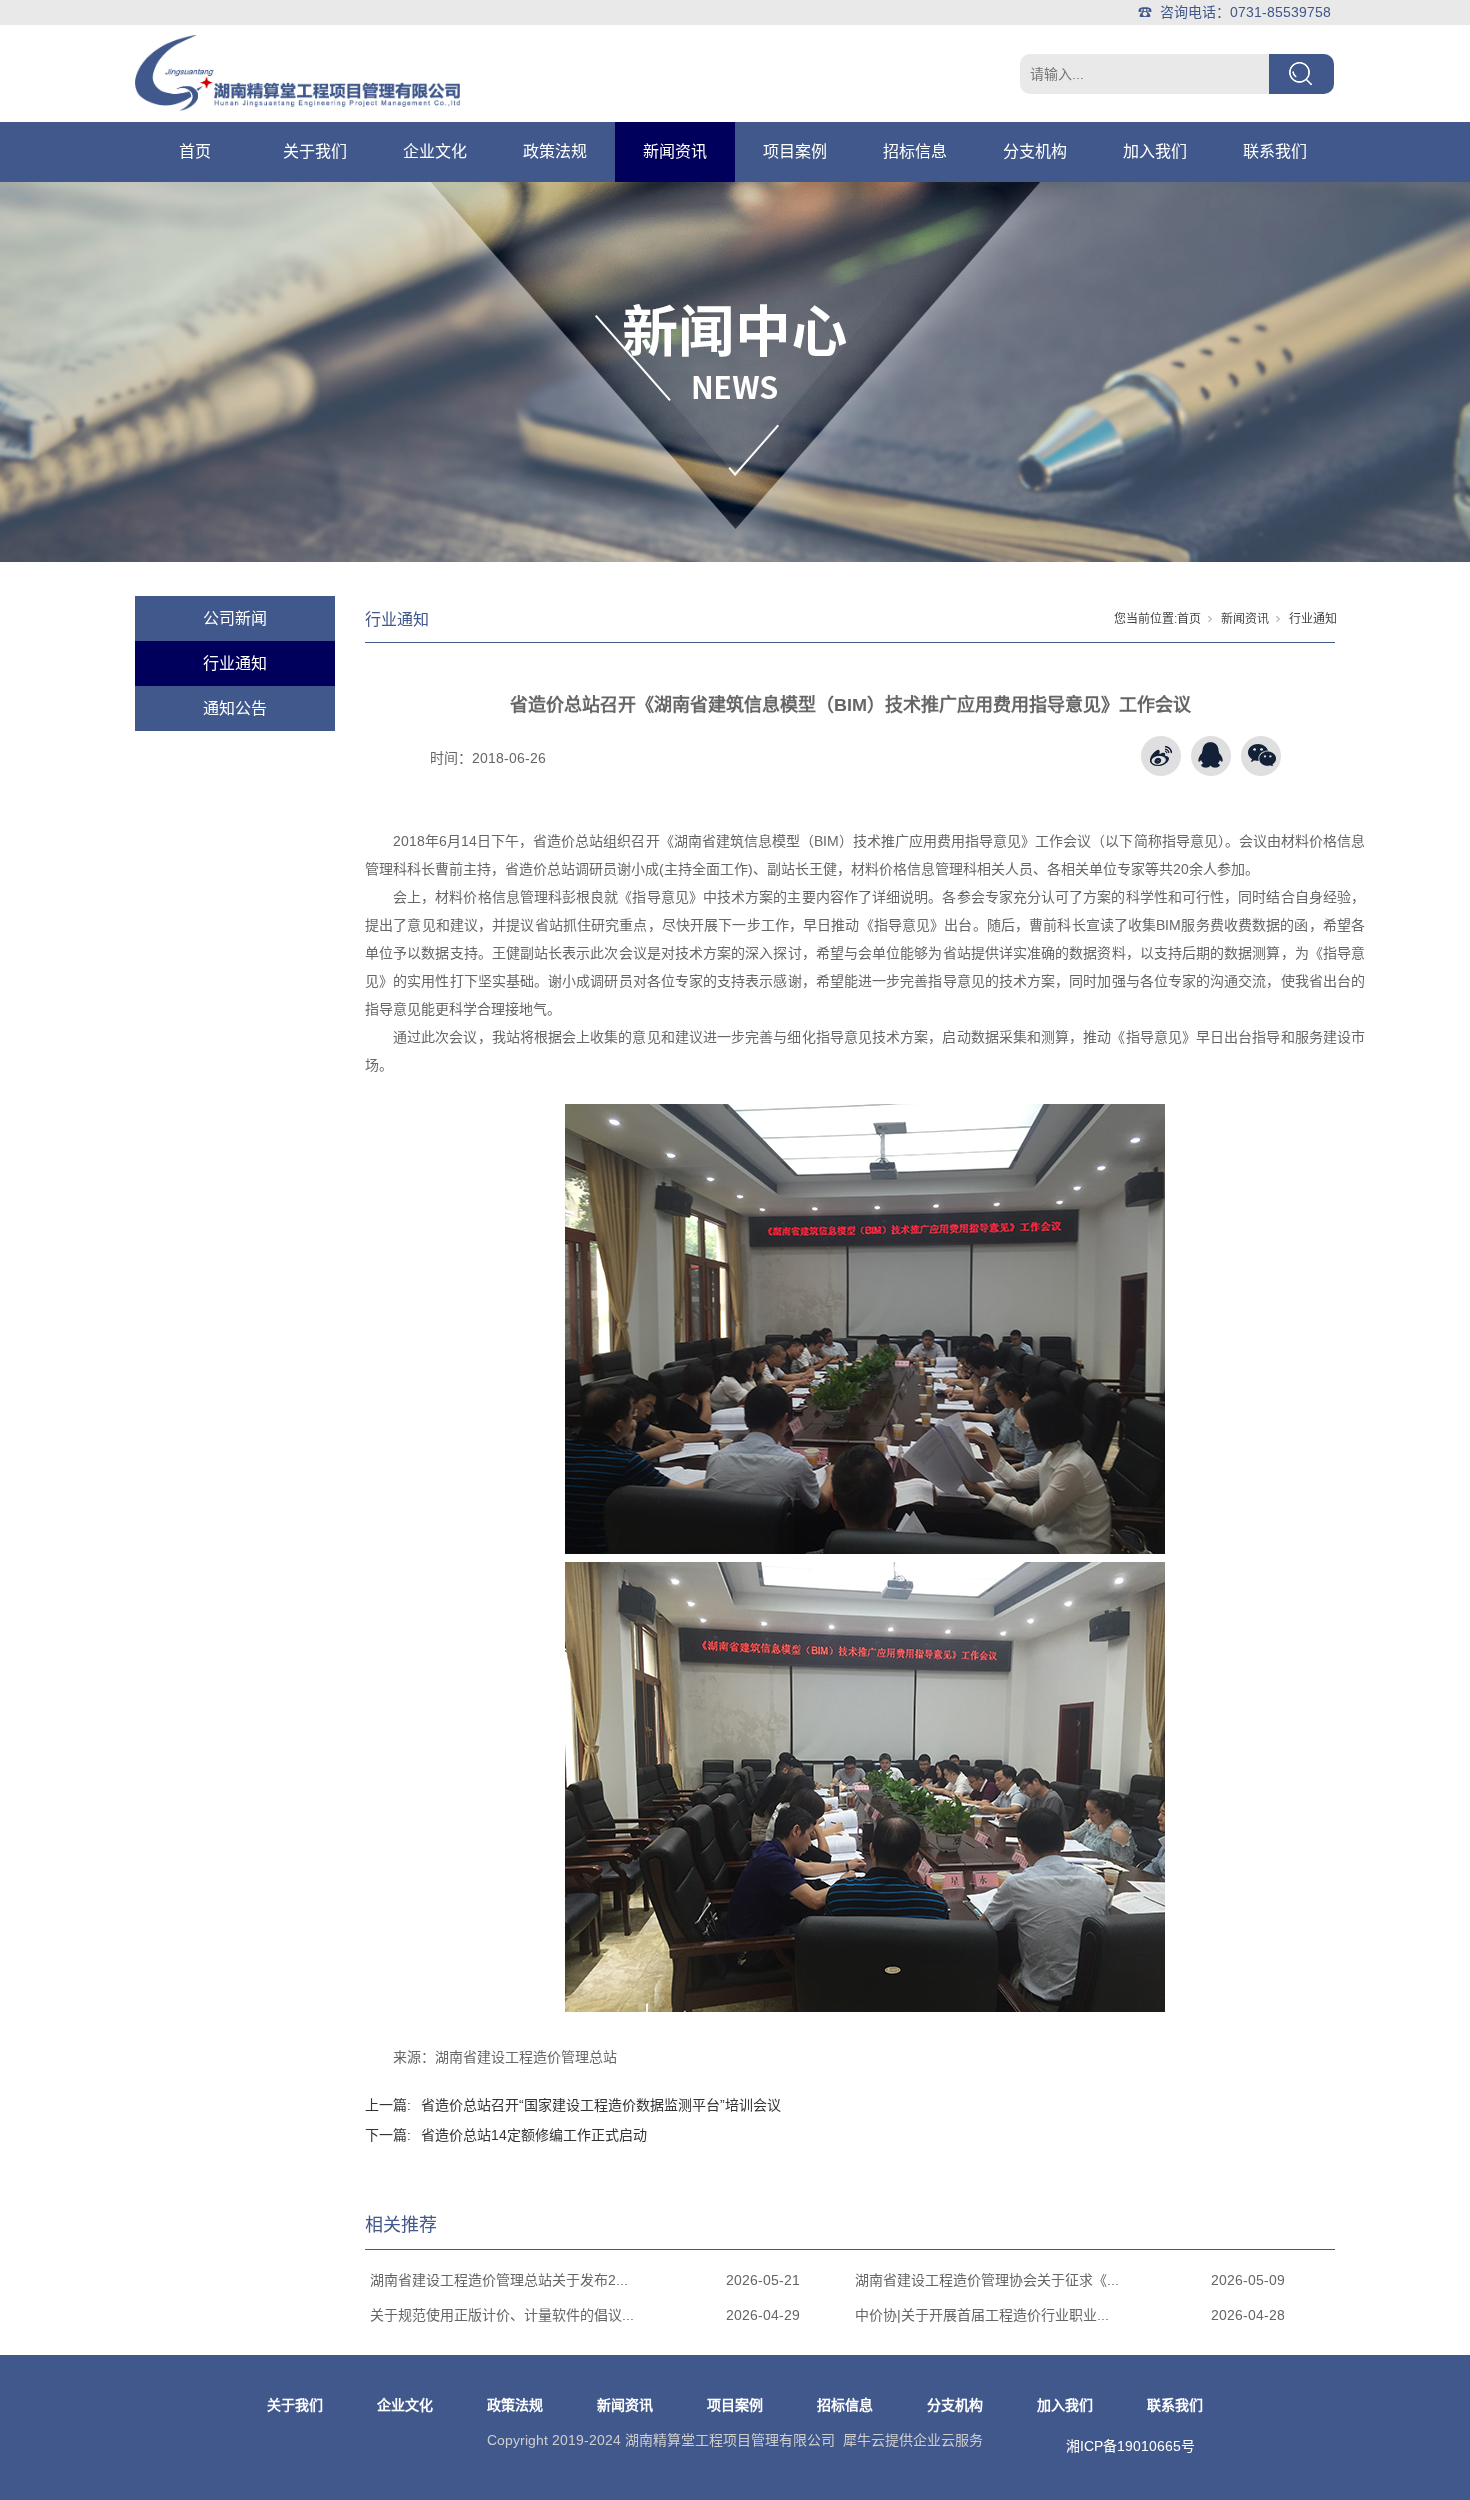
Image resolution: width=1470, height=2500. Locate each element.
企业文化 (435, 151)
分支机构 (1035, 151)
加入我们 (1155, 151)
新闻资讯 (675, 151)
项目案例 (795, 151)
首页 (195, 151)
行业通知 (235, 663)
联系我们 (1275, 151)
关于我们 (315, 151)
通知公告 (235, 708)
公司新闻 (235, 618)
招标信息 (915, 151)
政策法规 (555, 151)
